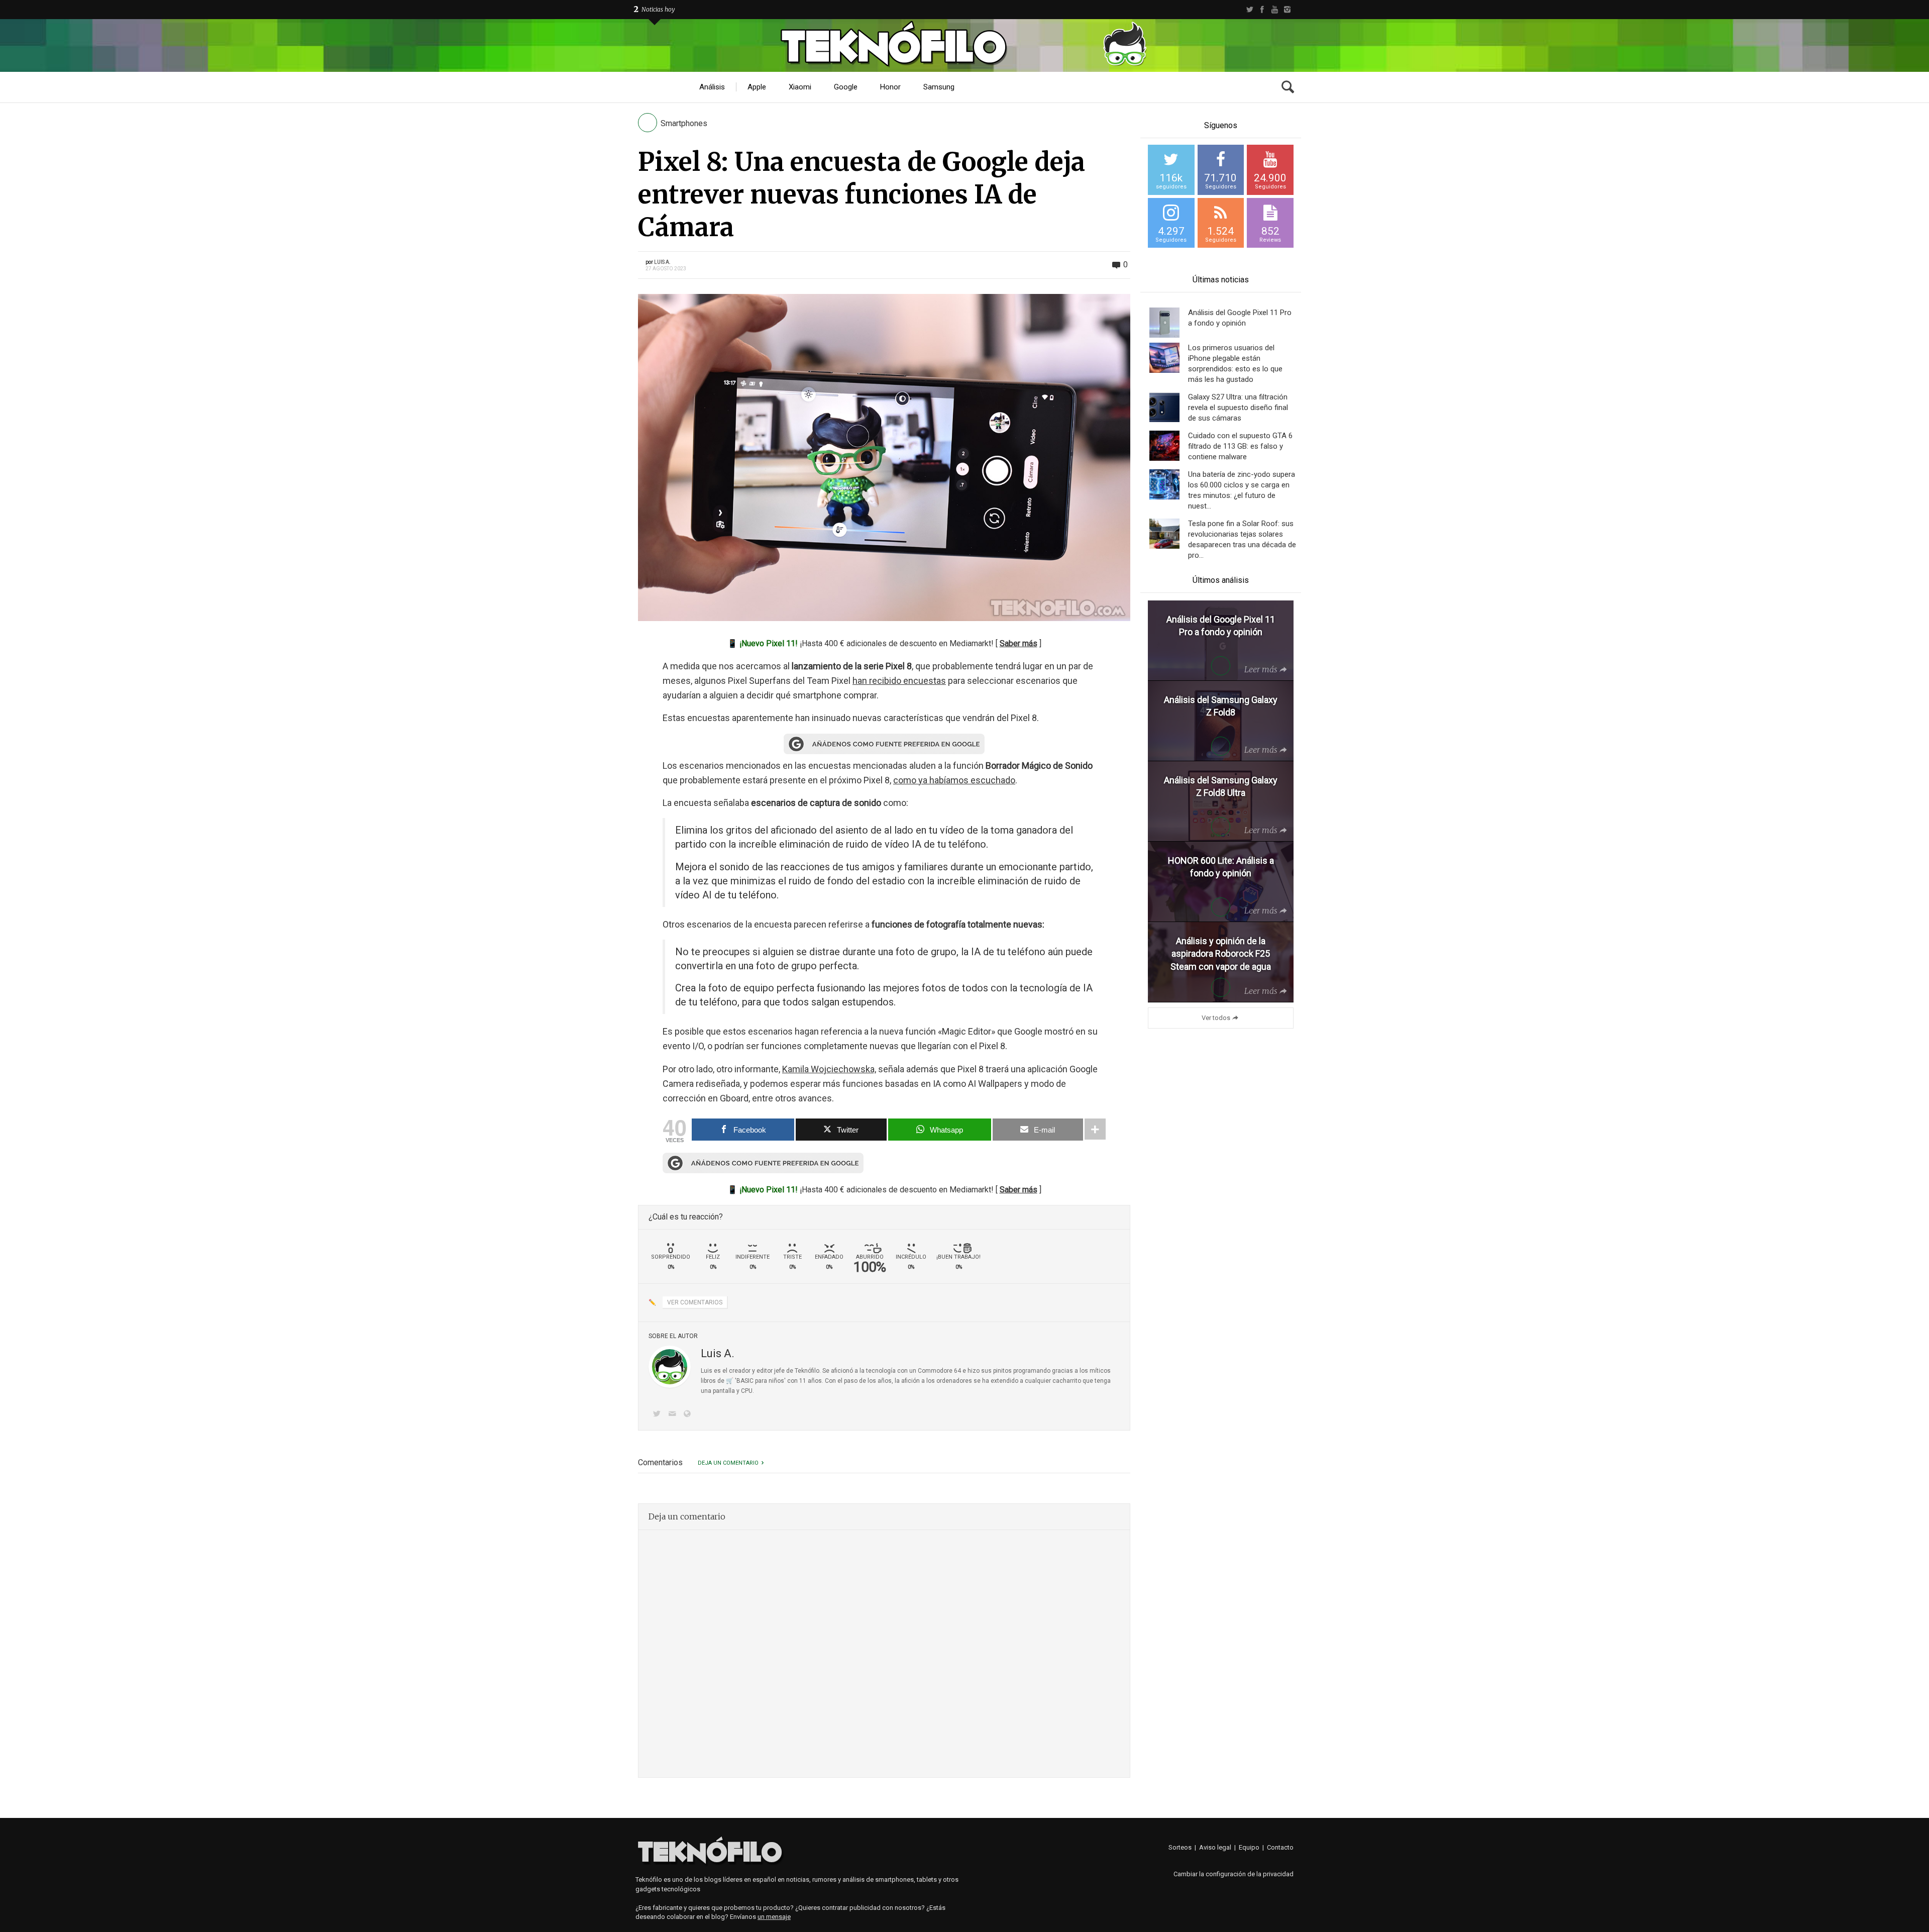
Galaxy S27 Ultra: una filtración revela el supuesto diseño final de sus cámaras (1238, 408)
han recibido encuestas (899, 681)
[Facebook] (1262, 10)
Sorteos (1180, 1847)
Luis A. (662, 262)
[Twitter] (1250, 10)
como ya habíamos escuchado (954, 780)
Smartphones (684, 123)
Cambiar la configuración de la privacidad (1234, 1874)
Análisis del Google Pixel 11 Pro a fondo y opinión (1240, 318)
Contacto (1280, 1847)
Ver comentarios (695, 1302)
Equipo (1249, 1847)
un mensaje (774, 1917)
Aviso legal (1215, 1847)
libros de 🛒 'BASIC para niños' (743, 1381)
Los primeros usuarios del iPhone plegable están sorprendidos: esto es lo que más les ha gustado (1235, 364)
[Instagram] (1287, 10)
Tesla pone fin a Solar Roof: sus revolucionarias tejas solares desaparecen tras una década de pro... (1242, 539)
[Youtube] (1275, 10)
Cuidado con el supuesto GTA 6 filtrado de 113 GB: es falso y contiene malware (1240, 446)
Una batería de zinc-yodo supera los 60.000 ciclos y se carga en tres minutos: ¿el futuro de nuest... (1242, 490)
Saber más (1019, 643)
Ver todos (1216, 1018)
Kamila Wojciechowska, (829, 1069)
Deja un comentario (728, 1463)
